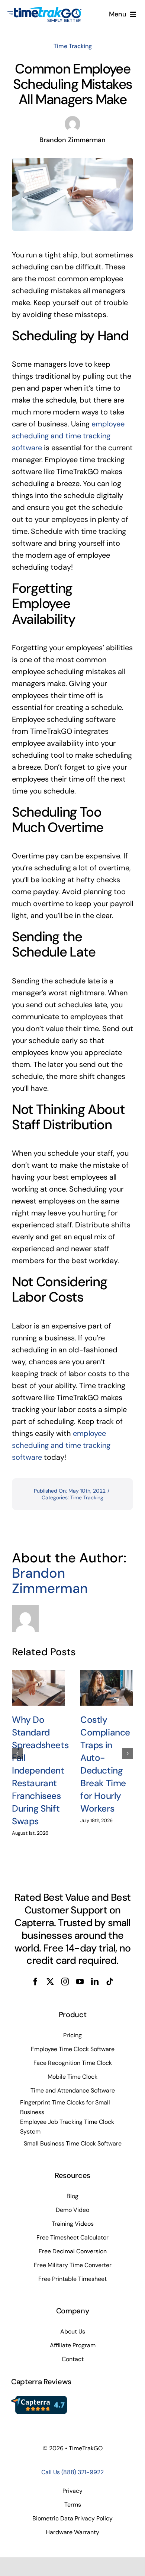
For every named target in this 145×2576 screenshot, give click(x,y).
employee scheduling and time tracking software (68, 436)
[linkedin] (95, 1982)
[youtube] (80, 1982)
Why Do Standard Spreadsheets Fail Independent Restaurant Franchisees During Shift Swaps (40, 1771)
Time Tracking (73, 46)
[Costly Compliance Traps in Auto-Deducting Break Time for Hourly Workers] (107, 1688)
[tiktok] (110, 1982)
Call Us (72, 2472)
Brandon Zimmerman (50, 1581)
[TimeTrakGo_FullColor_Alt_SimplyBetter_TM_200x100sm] (45, 10)
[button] (17, 1753)
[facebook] (35, 1982)
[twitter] (50, 1982)
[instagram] (65, 1982)
